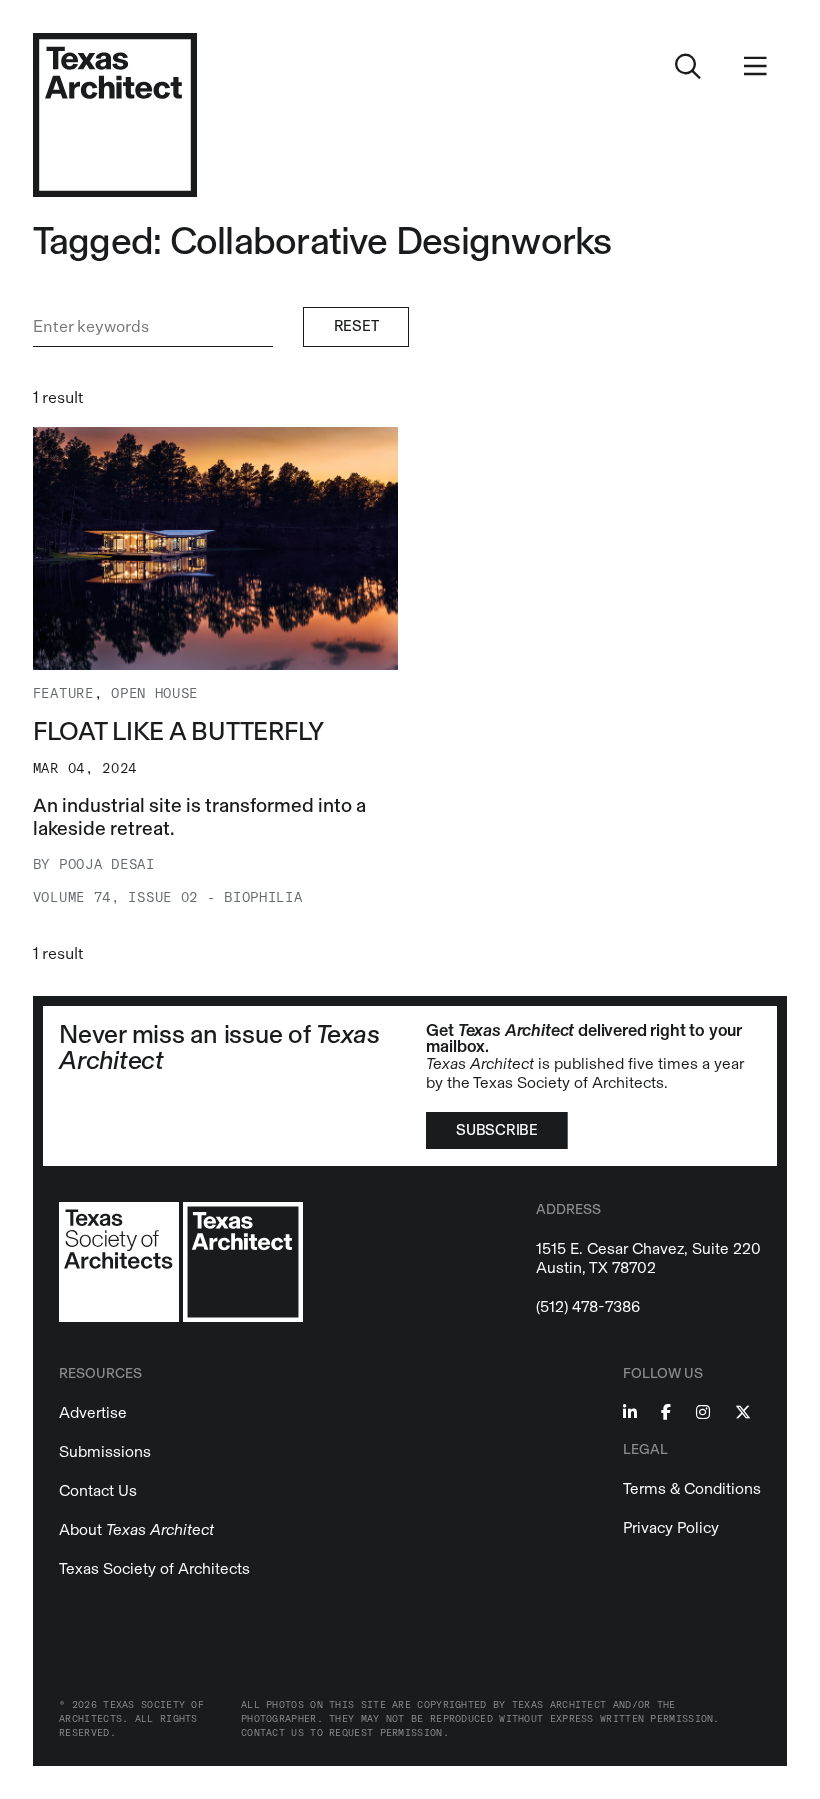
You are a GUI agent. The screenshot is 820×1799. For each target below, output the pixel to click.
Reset (356, 326)
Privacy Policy (671, 1527)
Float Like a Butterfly (178, 731)
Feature (63, 693)
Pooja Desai (107, 864)
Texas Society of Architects (154, 1568)
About (136, 1529)
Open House (154, 693)
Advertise (93, 1412)
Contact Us (98, 1490)
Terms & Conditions (692, 1488)
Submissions (105, 1451)
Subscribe (496, 1130)
